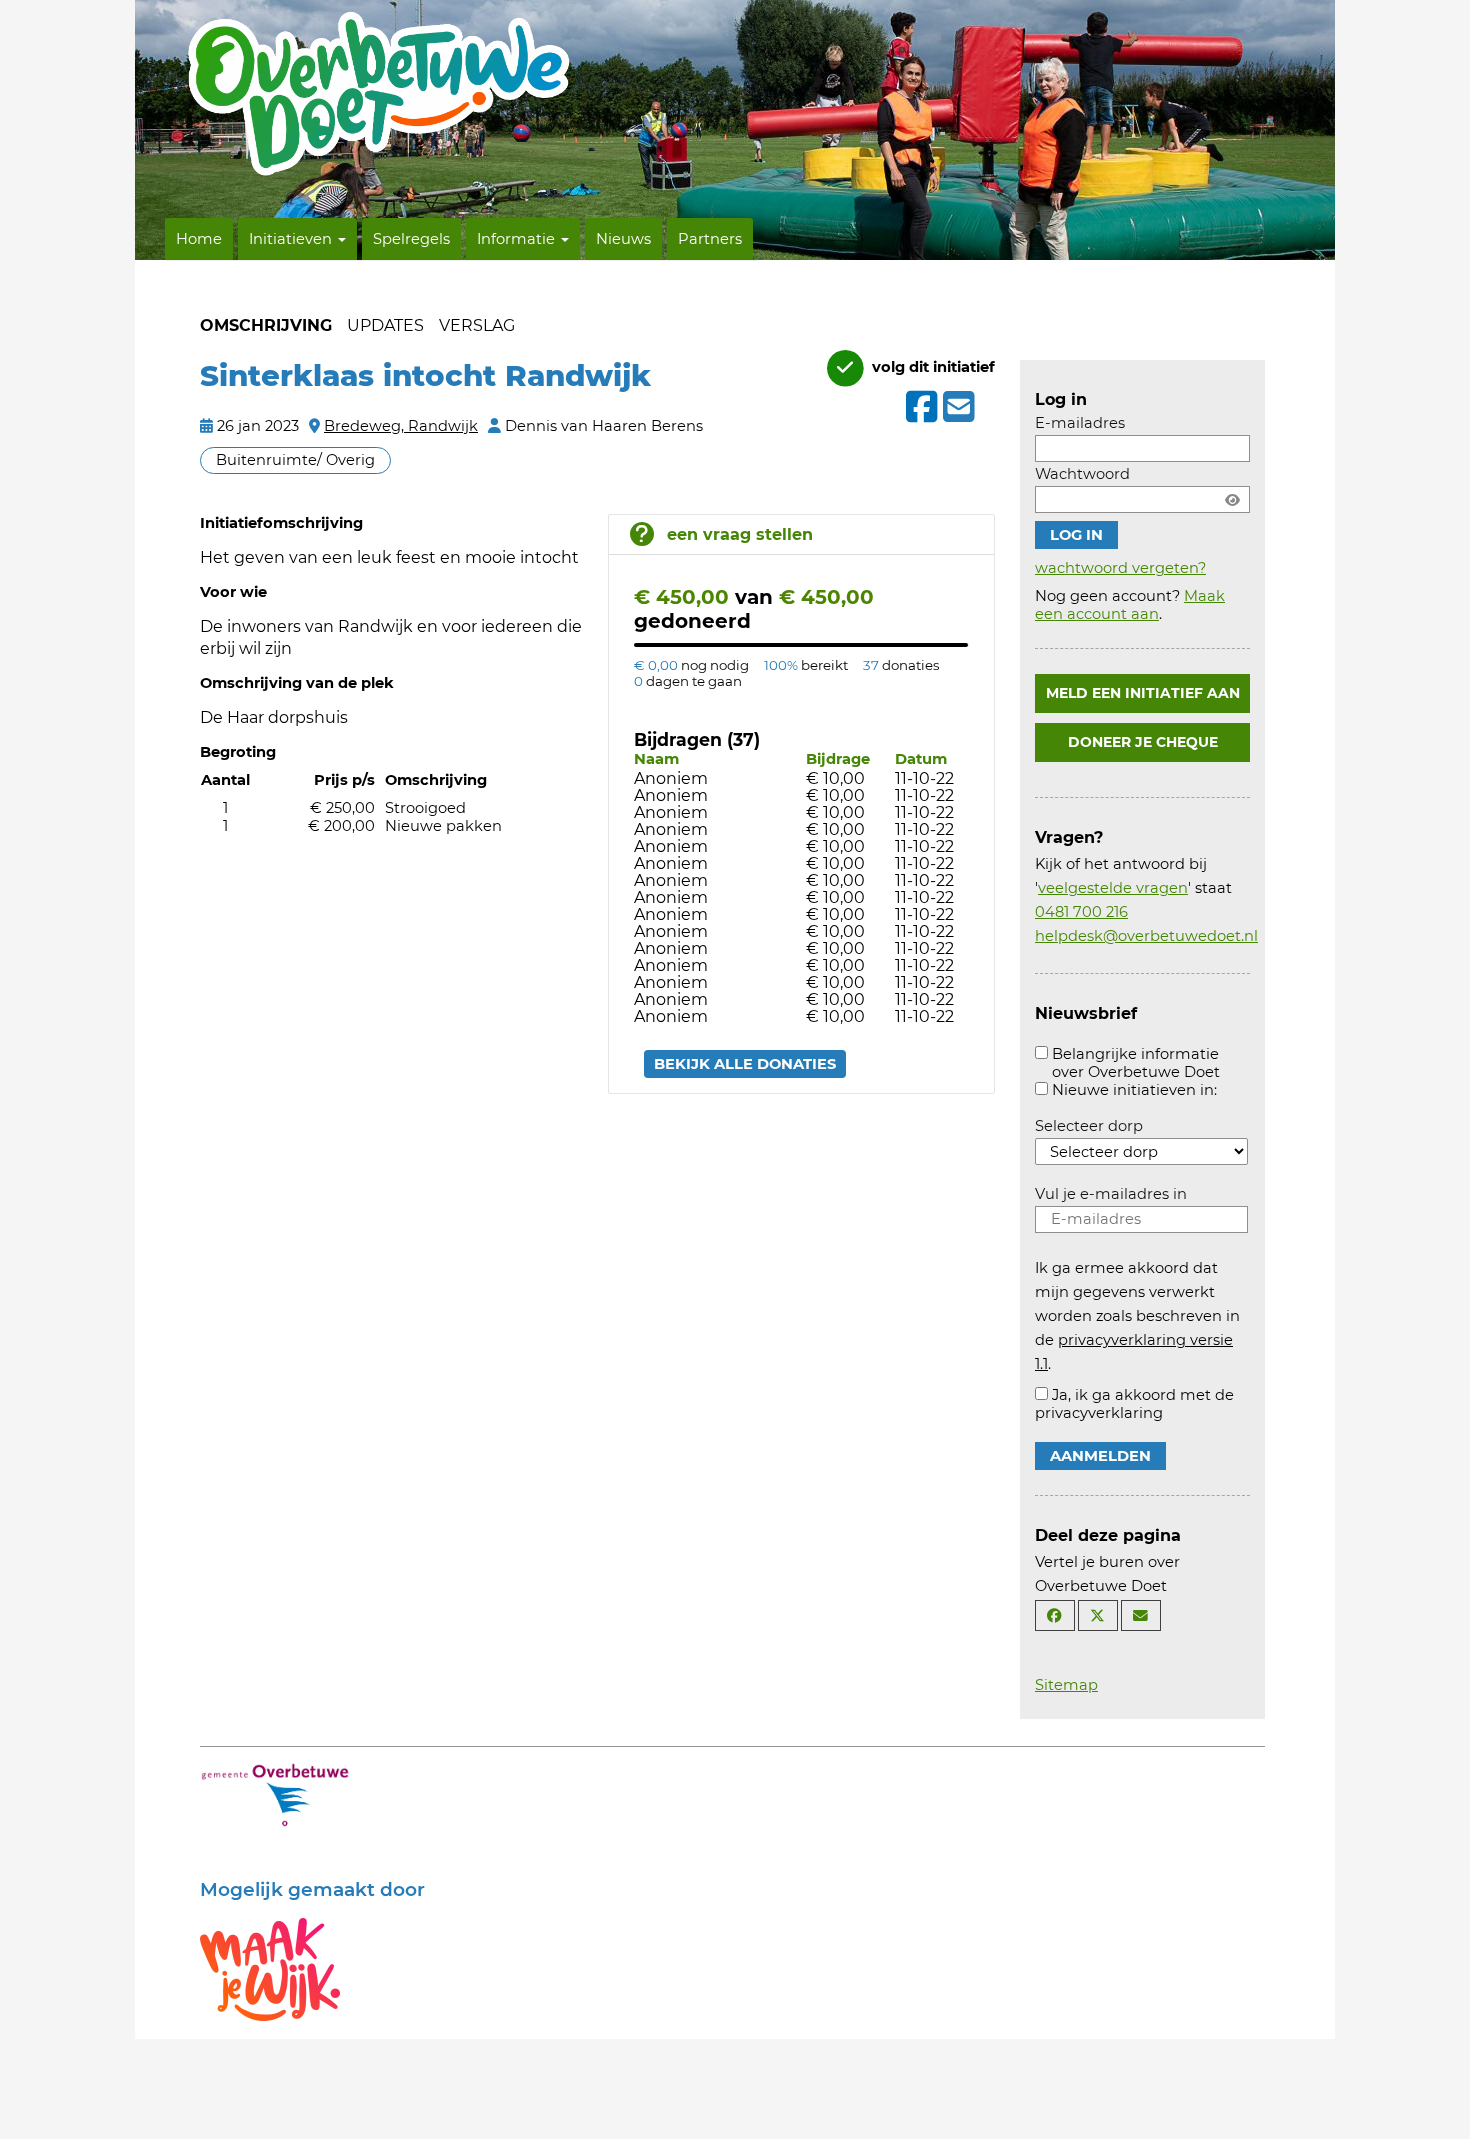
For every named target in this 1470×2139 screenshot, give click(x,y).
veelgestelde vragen (1113, 888)
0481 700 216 (1081, 912)
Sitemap (1066, 1685)
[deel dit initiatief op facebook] (919, 407)
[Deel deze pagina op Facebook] (1055, 1615)
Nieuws (623, 239)
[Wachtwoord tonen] (1232, 499)
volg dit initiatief (931, 367)
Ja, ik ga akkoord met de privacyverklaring (1134, 1404)
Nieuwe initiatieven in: (1134, 1090)
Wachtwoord (1082, 474)
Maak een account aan (1130, 605)
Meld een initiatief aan (1143, 693)
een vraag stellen (740, 534)
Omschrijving (266, 325)
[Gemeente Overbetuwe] (275, 1794)
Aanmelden (1100, 1456)
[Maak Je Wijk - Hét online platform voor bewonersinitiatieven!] (270, 1968)
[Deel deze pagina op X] (1098, 1615)
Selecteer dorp (1089, 1126)
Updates (385, 325)
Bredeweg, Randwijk (401, 426)
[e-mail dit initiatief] (956, 408)
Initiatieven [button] (292, 239)
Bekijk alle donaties (745, 1064)
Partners (710, 239)
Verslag (477, 325)
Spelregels (411, 239)
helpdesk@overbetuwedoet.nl (1146, 936)
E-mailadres (1080, 423)
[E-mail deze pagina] (1141, 1615)
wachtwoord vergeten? (1120, 568)
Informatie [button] (518, 239)
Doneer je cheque (1143, 742)
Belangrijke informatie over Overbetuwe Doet (1136, 1063)
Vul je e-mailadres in (1111, 1194)
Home (199, 239)
